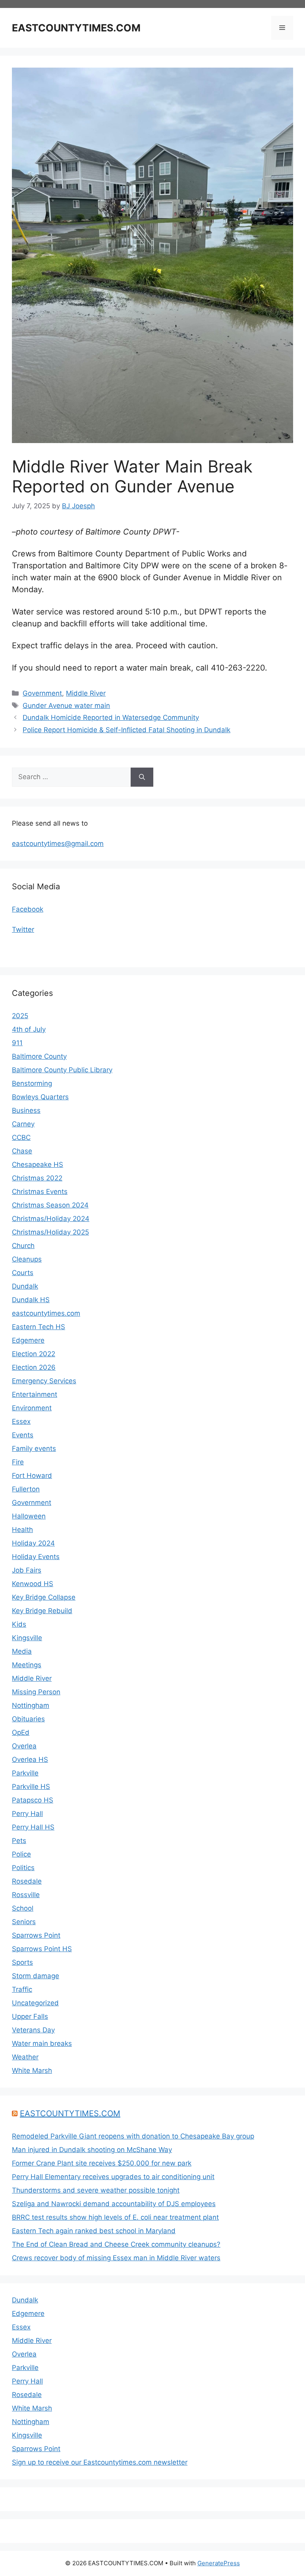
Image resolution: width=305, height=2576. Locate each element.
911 (17, 1043)
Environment (32, 1408)
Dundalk (25, 1286)
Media (22, 1651)
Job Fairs (27, 1570)
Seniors (24, 1922)
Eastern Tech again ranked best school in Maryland (94, 2231)
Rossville (26, 1895)
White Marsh (32, 2071)
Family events (34, 1448)
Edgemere (28, 1340)
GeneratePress (219, 2563)
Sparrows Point (36, 1935)
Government (42, 693)
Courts (23, 1273)
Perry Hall (27, 1814)
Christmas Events (40, 1192)
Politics (23, 1868)
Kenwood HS (33, 1584)
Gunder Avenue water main (66, 706)
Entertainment (35, 1394)
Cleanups (27, 1259)
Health (22, 1530)
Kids (19, 1624)
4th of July (29, 1029)
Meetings (27, 1665)
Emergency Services (44, 1381)
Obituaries (28, 1719)
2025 (20, 1016)
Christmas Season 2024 (50, 1205)
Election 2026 (34, 1367)
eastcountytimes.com (46, 1313)
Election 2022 (34, 1354)
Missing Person (36, 1692)
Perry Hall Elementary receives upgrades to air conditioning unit (113, 2177)
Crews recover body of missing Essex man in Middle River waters (116, 2258)
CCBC (21, 1137)
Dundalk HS (31, 1300)
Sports (22, 1962)
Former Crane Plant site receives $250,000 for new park (102, 2163)
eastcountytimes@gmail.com (58, 844)
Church (23, 1246)
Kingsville (27, 1638)
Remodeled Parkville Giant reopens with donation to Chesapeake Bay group (133, 2136)
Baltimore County (39, 1056)
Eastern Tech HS (39, 1327)
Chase (22, 1151)
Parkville (25, 1773)
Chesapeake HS (38, 1165)
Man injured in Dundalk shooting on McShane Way (92, 2150)
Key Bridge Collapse (44, 1597)
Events (23, 1435)
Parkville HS (31, 1787)
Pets (19, 1841)
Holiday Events (36, 1557)
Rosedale (27, 1881)
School (23, 1908)
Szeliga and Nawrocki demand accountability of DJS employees (114, 2204)
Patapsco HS (33, 1800)
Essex (21, 1421)
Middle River (86, 693)
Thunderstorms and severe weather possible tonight (96, 2190)
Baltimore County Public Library (62, 1070)
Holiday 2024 (33, 1543)
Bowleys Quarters (40, 1097)
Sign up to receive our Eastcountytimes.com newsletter (100, 2462)
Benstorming (32, 1083)
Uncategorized (35, 2003)
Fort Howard (32, 1476)
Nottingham (31, 1705)
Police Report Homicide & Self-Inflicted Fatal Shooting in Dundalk (126, 730)
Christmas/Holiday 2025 (50, 1232)
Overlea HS (30, 1759)
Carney (23, 1124)
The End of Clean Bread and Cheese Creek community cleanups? (116, 2244)
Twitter (23, 929)
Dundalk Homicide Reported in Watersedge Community (111, 717)
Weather (25, 2057)
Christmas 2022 (37, 1178)
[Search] (142, 777)
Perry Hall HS (33, 1827)
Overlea (24, 1746)
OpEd (21, 1732)
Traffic (22, 1989)
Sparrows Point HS (42, 1949)
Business (26, 1110)
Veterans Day (33, 2030)
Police (21, 1854)
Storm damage (36, 1976)
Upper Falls (30, 2016)
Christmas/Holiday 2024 (51, 1219)
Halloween (29, 1516)
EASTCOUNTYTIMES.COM (76, 28)
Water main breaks (42, 2043)
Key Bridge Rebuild (42, 1611)
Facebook (28, 909)
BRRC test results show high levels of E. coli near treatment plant (115, 2217)
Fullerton (26, 1489)
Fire (18, 1462)
